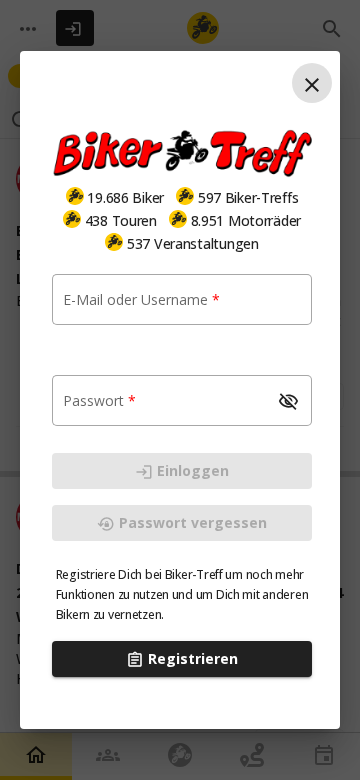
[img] (75, 196)
